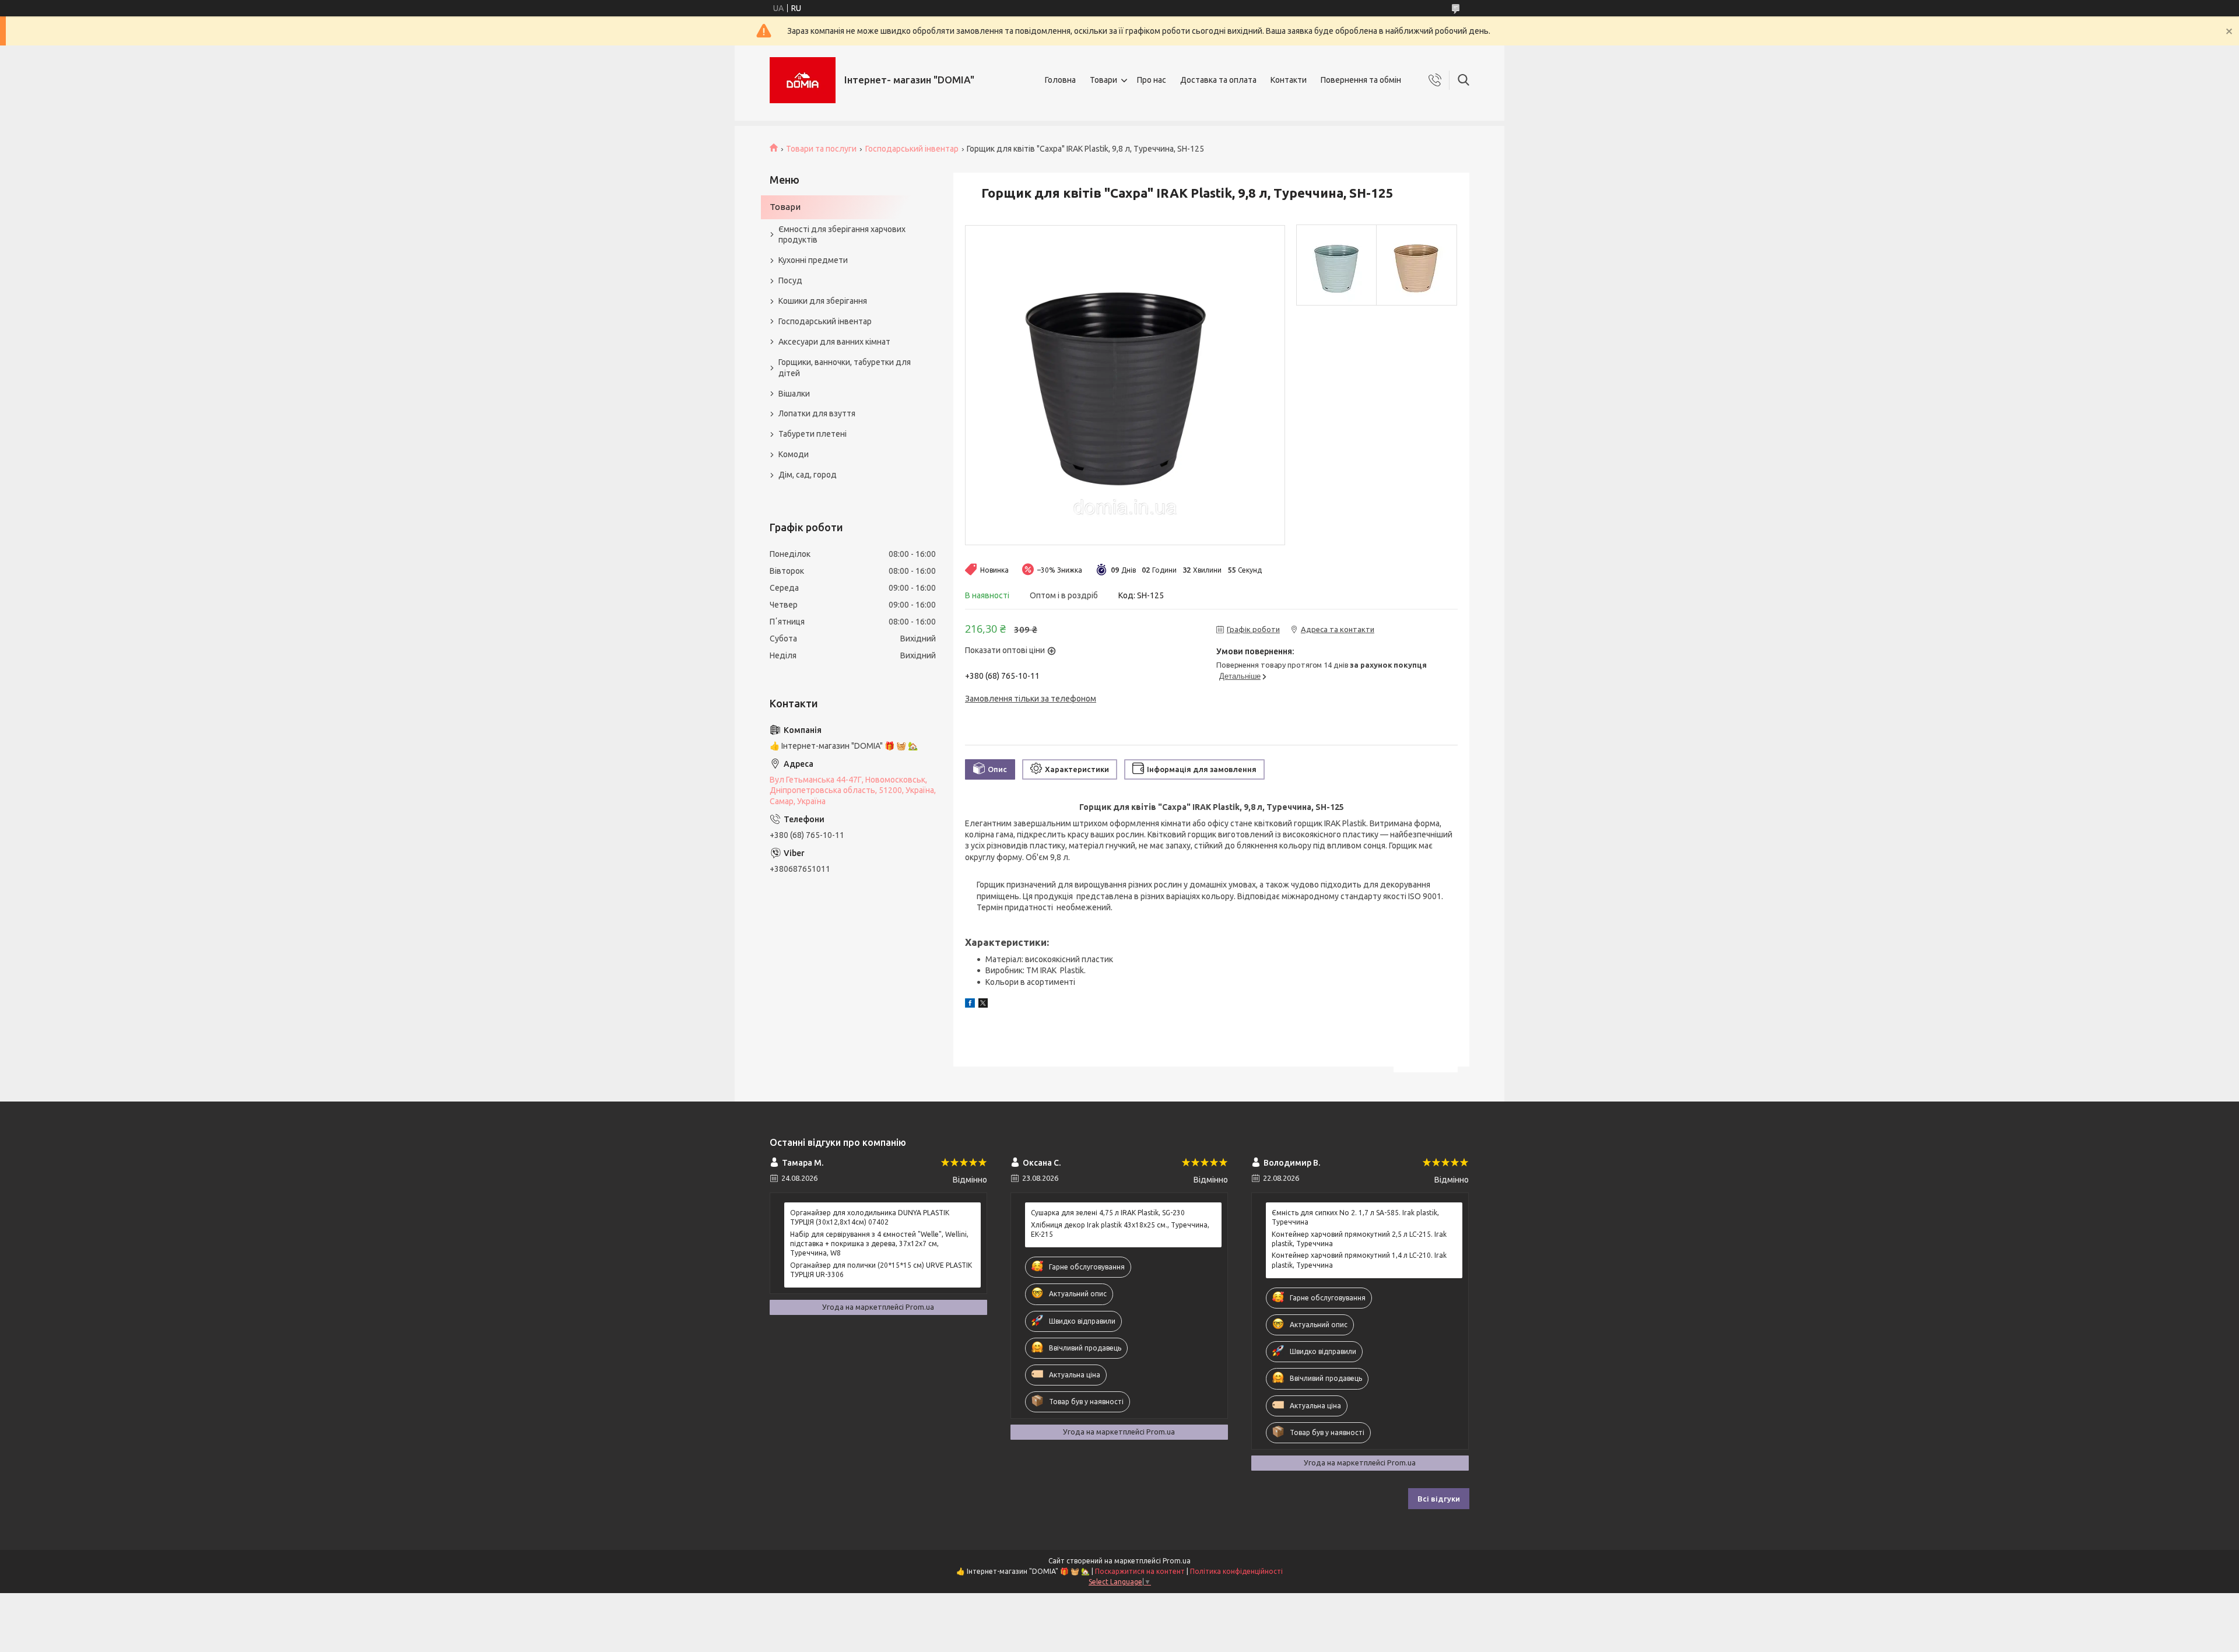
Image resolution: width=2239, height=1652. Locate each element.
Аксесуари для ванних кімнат (834, 342)
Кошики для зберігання (823, 301)
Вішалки (794, 394)
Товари (1103, 80)
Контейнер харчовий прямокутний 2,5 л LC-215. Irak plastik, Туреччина (1359, 1239)
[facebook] (970, 1005)
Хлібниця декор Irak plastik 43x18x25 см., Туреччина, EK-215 (1120, 1230)
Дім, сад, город (808, 475)
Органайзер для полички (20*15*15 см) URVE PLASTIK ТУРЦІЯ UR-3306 (881, 1270)
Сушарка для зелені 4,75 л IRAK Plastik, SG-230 (1108, 1213)
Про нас (1152, 80)
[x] (983, 1005)
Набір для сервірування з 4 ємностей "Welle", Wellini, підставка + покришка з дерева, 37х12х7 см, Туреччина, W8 (879, 1244)
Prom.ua (1177, 1561)
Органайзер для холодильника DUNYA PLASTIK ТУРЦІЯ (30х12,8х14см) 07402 (870, 1217)
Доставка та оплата (1218, 80)
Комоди (794, 454)
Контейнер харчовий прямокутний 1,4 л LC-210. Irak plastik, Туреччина (1359, 1260)
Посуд (790, 280)
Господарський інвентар (912, 149)
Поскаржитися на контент (1140, 1571)
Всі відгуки (1439, 1499)
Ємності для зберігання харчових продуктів (842, 235)
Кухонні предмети (813, 260)
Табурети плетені (813, 434)
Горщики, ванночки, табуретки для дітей (845, 368)
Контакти (1289, 80)
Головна (1060, 80)
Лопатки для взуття (817, 413)
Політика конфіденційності (1236, 1571)
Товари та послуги (821, 149)
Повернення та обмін (1361, 80)
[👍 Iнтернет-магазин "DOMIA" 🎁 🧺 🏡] (803, 80)
